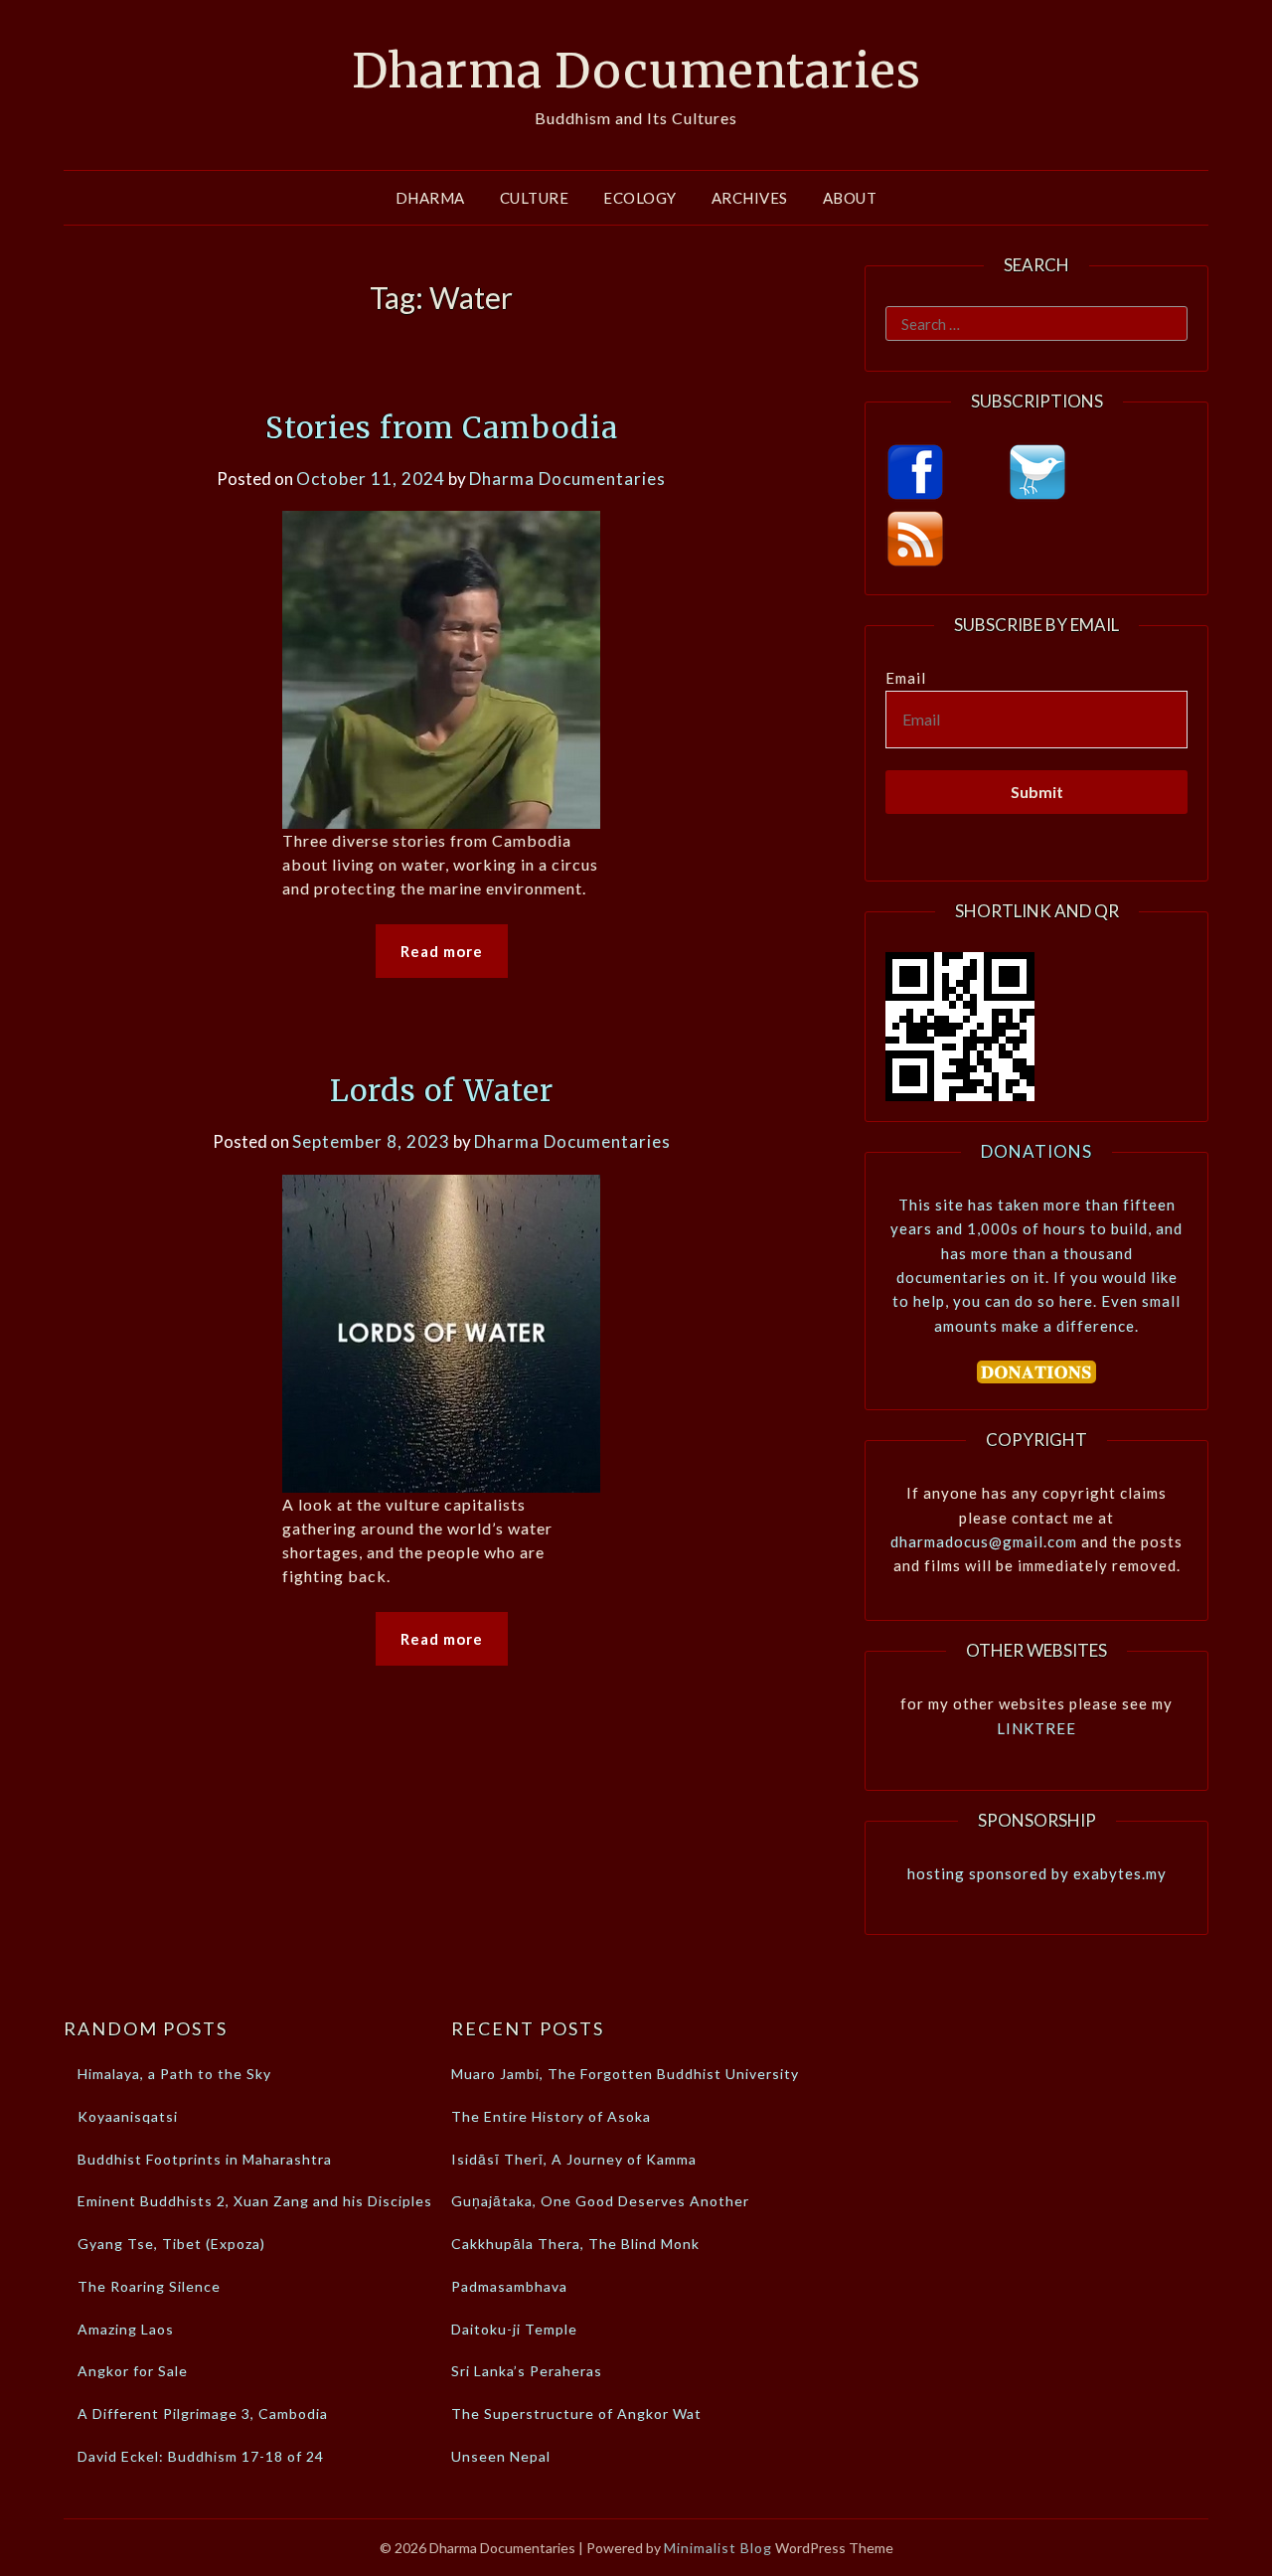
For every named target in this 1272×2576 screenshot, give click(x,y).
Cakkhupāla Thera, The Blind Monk (575, 2244)
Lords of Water (442, 1090)
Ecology (640, 198)
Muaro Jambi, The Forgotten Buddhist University (625, 2074)
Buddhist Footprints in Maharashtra (205, 2159)
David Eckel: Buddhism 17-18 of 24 (201, 2456)
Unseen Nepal (501, 2456)
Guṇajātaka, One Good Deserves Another (600, 2201)
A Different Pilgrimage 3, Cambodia (203, 2414)
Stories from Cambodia (442, 427)
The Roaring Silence (149, 2286)
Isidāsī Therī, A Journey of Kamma (574, 2159)
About (850, 198)
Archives (750, 198)
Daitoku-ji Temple (514, 2329)
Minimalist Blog (718, 2548)
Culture (535, 198)
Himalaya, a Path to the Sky (174, 2074)
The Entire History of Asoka (551, 2116)
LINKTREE (1036, 1728)
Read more (442, 951)
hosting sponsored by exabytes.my (1037, 1873)
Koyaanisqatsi (128, 2116)
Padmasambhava (509, 2286)
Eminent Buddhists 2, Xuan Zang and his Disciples (255, 2201)
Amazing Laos (126, 2329)
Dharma (430, 198)
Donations (1036, 1151)
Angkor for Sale (133, 2371)
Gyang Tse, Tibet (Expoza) (171, 2244)
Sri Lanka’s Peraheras (527, 2371)
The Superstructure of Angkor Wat (576, 2414)
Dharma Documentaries (636, 71)
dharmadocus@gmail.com (984, 1541)
